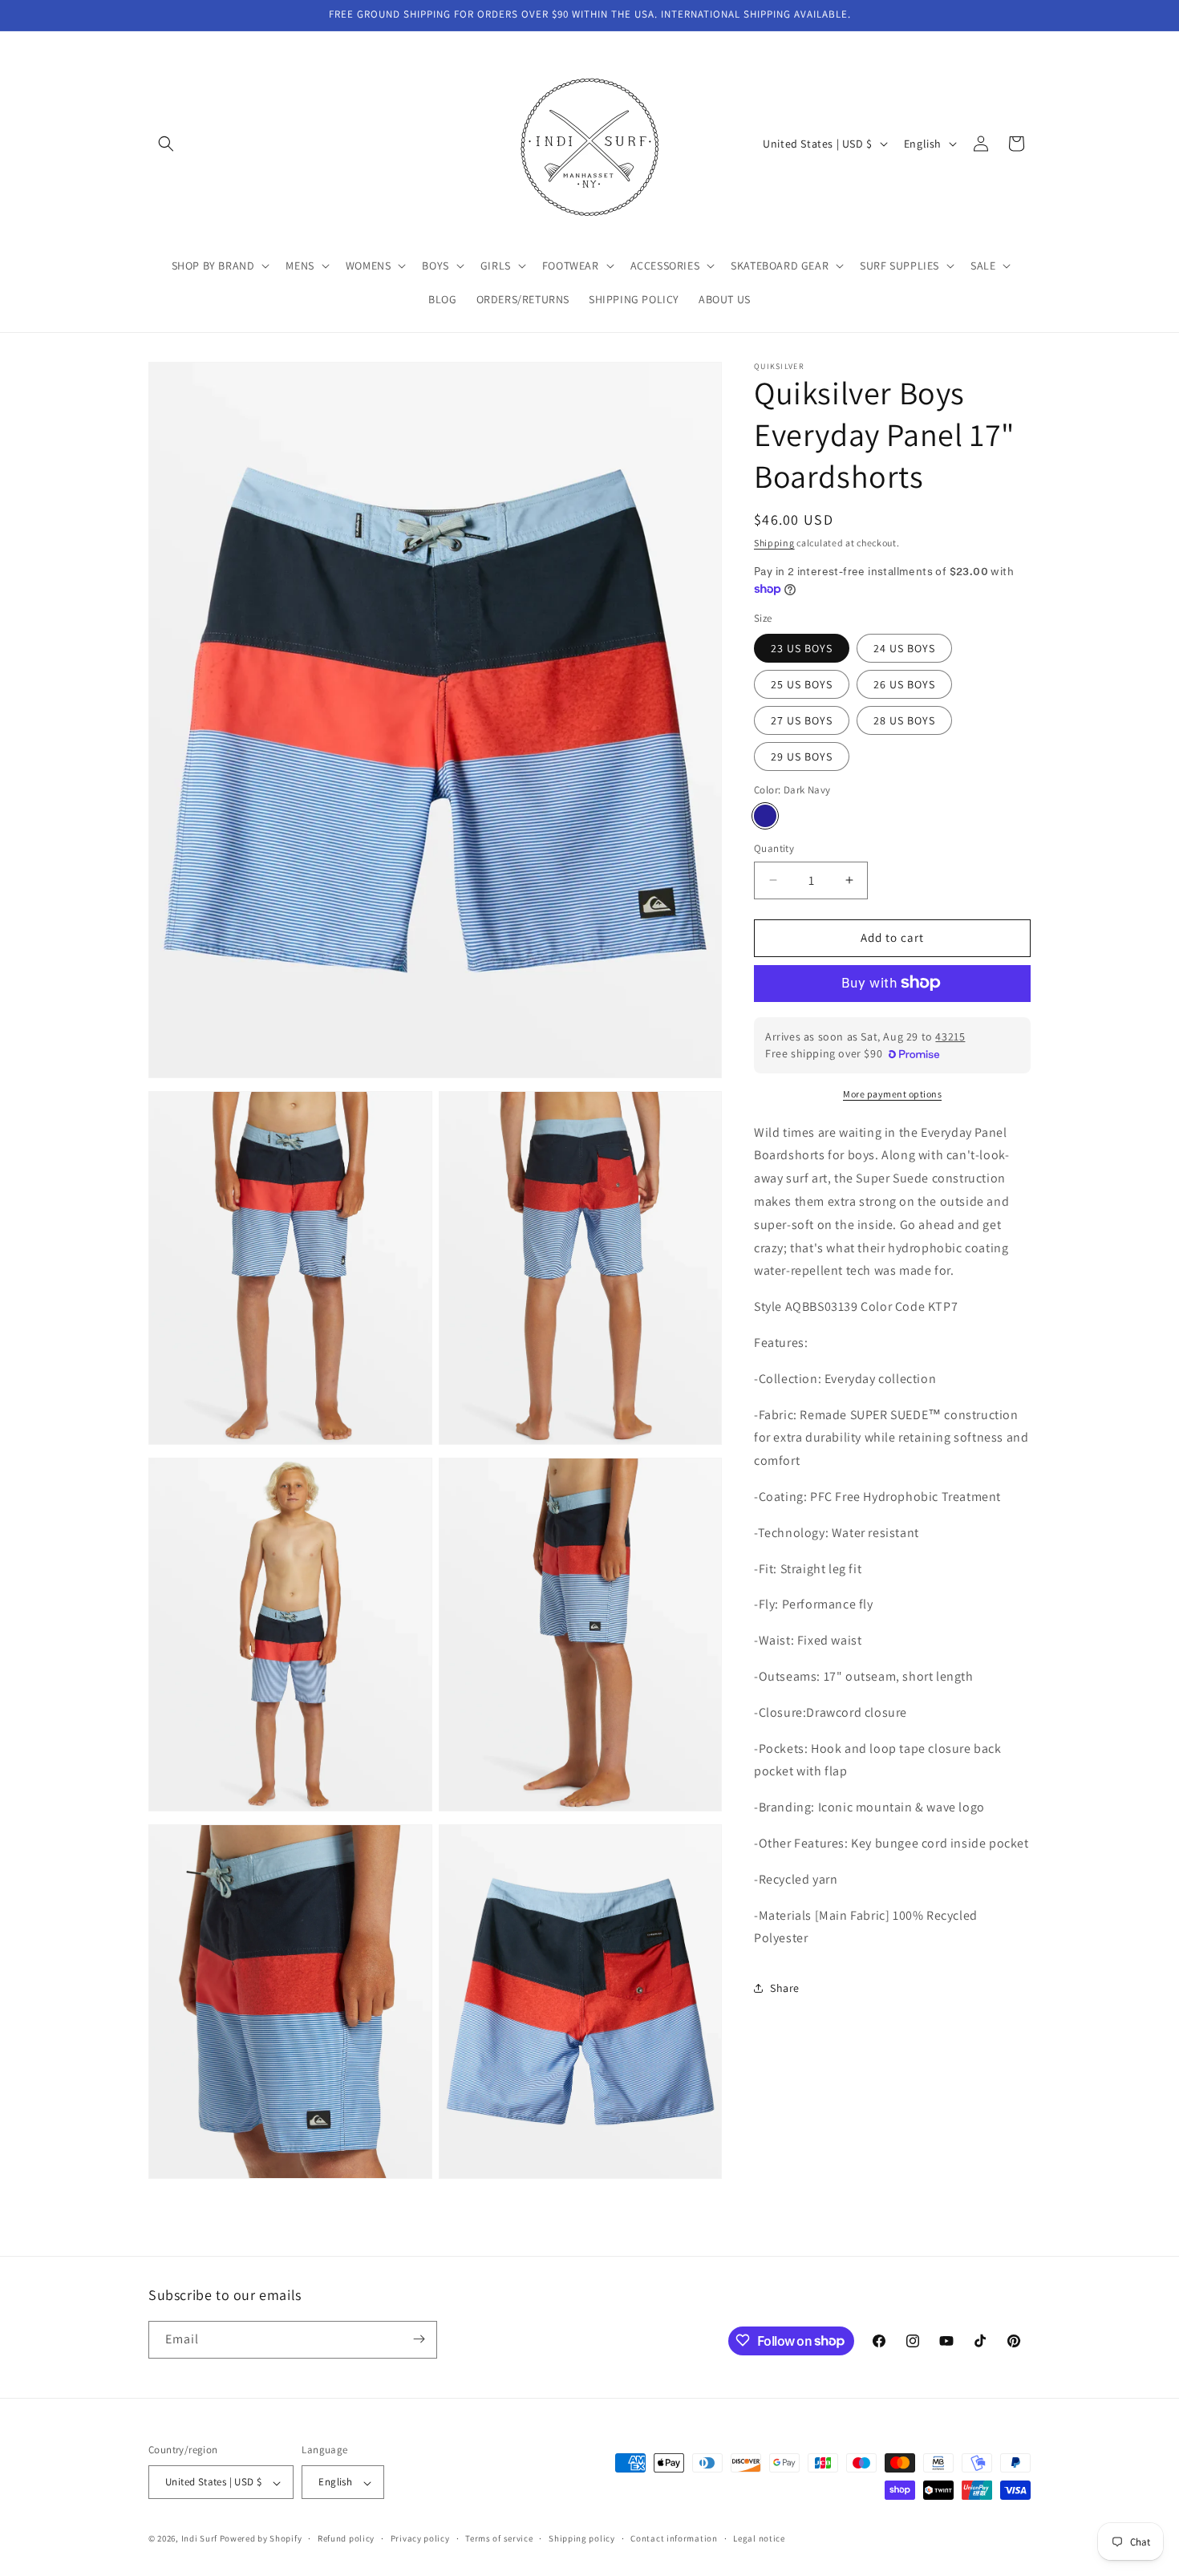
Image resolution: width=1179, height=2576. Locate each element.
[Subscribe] (419, 2339)
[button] (166, 144)
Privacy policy (420, 2538)
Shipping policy (582, 2538)
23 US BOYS (802, 647)
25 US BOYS (802, 684)
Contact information (674, 2538)
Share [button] (785, 1987)
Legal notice (759, 2538)
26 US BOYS (904, 684)
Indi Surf (199, 2539)
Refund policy (346, 2538)
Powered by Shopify (261, 2539)
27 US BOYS (802, 720)
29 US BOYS (802, 756)
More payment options (892, 1093)
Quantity (774, 848)
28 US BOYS (904, 720)
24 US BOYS (904, 647)
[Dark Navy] (765, 816)
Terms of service (499, 2538)
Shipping (774, 543)
